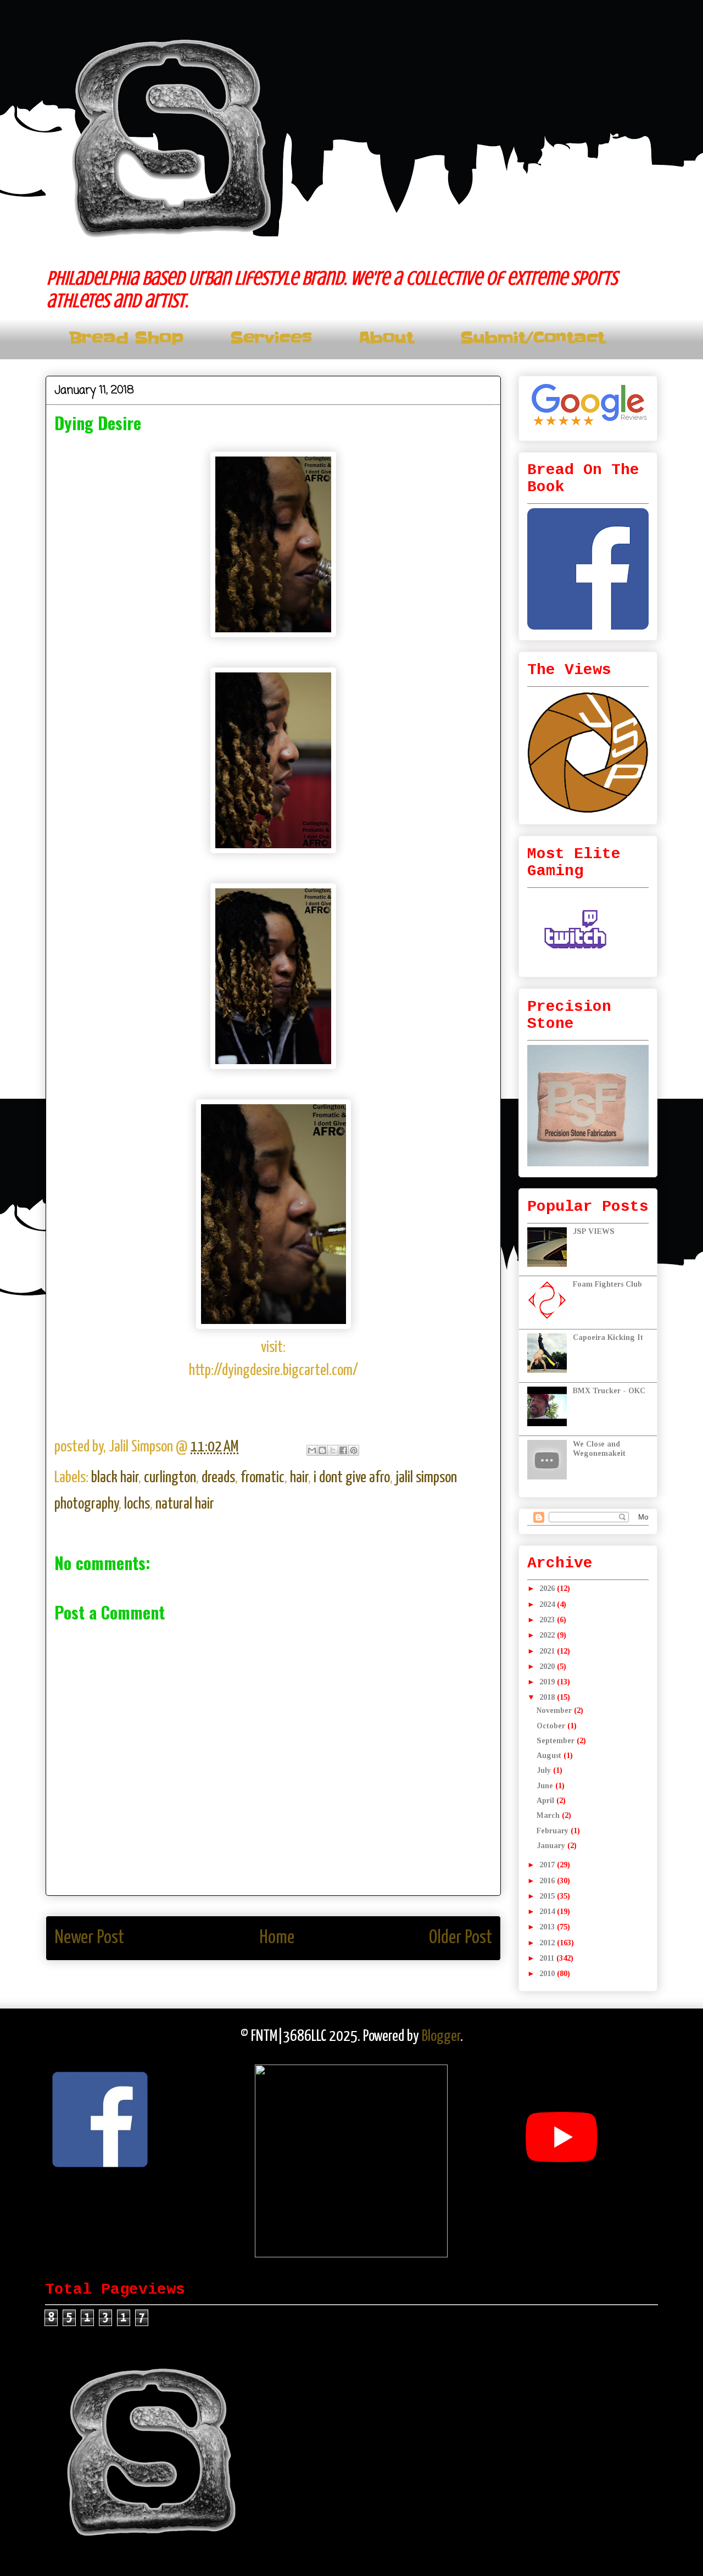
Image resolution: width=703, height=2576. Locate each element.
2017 (548, 1865)
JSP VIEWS (594, 1231)
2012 (548, 1943)
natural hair (185, 1504)
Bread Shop (126, 338)
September (557, 1741)
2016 (548, 1881)
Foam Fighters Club (607, 1284)
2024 (548, 1604)
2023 (548, 1620)
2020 (548, 1667)
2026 (548, 1589)
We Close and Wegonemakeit (599, 1449)
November (555, 1710)
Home (277, 1938)
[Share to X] (333, 1450)
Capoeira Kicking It (608, 1337)
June (546, 1786)
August (550, 1756)
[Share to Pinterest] (354, 1450)
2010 (548, 1974)
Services (271, 338)
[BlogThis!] (322, 1450)
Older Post (461, 1938)
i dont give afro (352, 1478)
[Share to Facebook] (343, 1450)
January (552, 1846)
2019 (548, 1682)
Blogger (441, 2037)
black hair (115, 1478)
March (549, 1815)
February (554, 1831)
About (386, 338)
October (552, 1726)
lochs (137, 1504)
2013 (548, 1927)
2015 (548, 1896)
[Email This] (312, 1450)
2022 (548, 1635)
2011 (548, 1958)
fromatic (263, 1478)
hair (299, 1478)
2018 (548, 1697)
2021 (548, 1651)
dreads (218, 1478)
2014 (548, 1912)
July (545, 1770)
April (546, 1801)
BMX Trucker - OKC (609, 1391)
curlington (170, 1478)
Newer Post (89, 1938)
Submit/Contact (532, 338)
